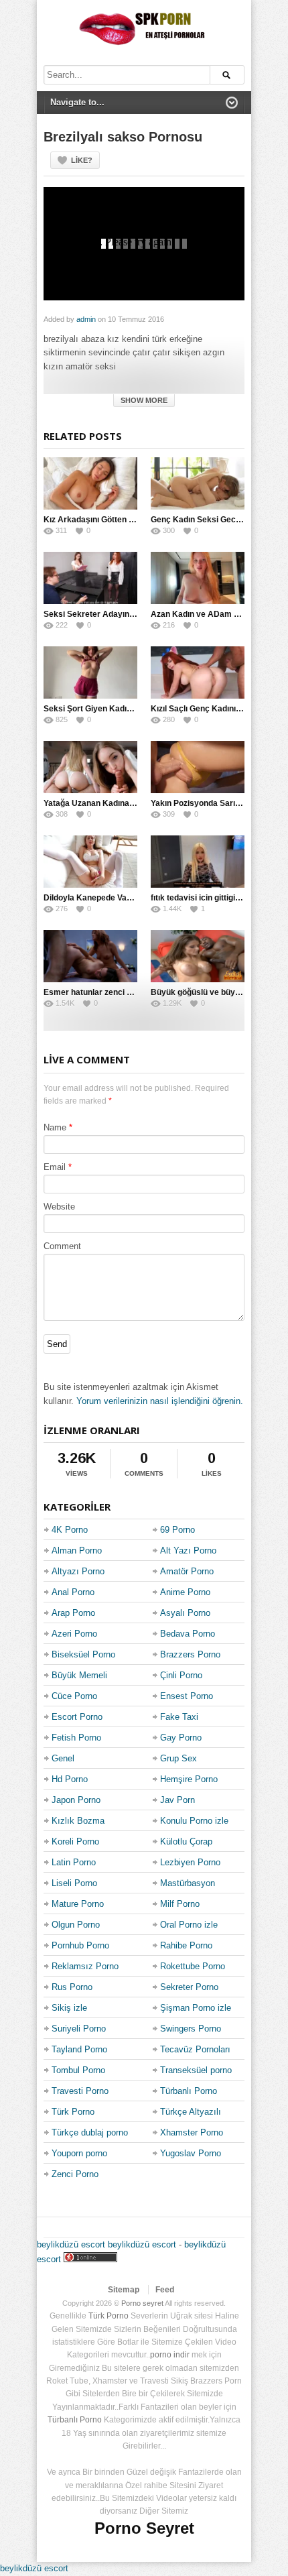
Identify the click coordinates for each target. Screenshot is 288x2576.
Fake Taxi (179, 1717)
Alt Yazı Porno (188, 1550)
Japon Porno (76, 1800)
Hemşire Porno (189, 1779)
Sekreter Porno (189, 1987)
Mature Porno (78, 1904)
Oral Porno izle (189, 1925)
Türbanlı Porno (189, 2091)
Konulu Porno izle (194, 1821)
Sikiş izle (69, 2008)
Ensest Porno (187, 1696)
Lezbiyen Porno (190, 1862)
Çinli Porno (181, 1675)
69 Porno (177, 1530)
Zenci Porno (75, 2174)
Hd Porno (70, 1779)
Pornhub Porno (80, 1945)
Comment (62, 1246)
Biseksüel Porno (83, 1654)
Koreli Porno (75, 1841)
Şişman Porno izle (196, 2008)
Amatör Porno (187, 1571)
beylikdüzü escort (71, 2244)
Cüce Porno (74, 1696)
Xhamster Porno (192, 2132)
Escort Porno (77, 1717)
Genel (63, 1758)
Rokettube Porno (193, 1966)
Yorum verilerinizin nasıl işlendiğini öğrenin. (160, 1401)
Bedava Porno (188, 1634)
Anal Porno (73, 1592)
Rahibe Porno (186, 1945)
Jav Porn (177, 1800)
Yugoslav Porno (191, 2153)
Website (59, 1207)
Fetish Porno (76, 1738)
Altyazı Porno (78, 1571)
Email (55, 1167)
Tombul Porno (78, 2070)
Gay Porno (181, 1738)
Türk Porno (73, 2112)
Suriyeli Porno (79, 2029)
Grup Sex (178, 1758)
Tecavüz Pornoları (195, 2049)
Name (55, 1127)
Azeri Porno (74, 1634)
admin (86, 319)
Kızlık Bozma (78, 1821)
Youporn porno (79, 2153)
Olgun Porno (76, 1925)
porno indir (170, 2355)
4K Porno (70, 1530)
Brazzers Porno (190, 1654)
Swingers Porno (191, 2029)
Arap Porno (73, 1613)
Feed (165, 2290)
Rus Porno (72, 1987)
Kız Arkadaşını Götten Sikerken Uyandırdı (123, 520)
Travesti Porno (80, 2091)
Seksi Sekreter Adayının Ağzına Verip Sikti (124, 614)
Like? (82, 160)
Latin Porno (74, 1862)
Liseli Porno (74, 1883)
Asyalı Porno (185, 1613)
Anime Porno (185, 1592)
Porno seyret (142, 2303)
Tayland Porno (79, 2049)
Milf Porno (180, 1904)
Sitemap (124, 2290)
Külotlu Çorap (186, 1841)
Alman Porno (77, 1550)
